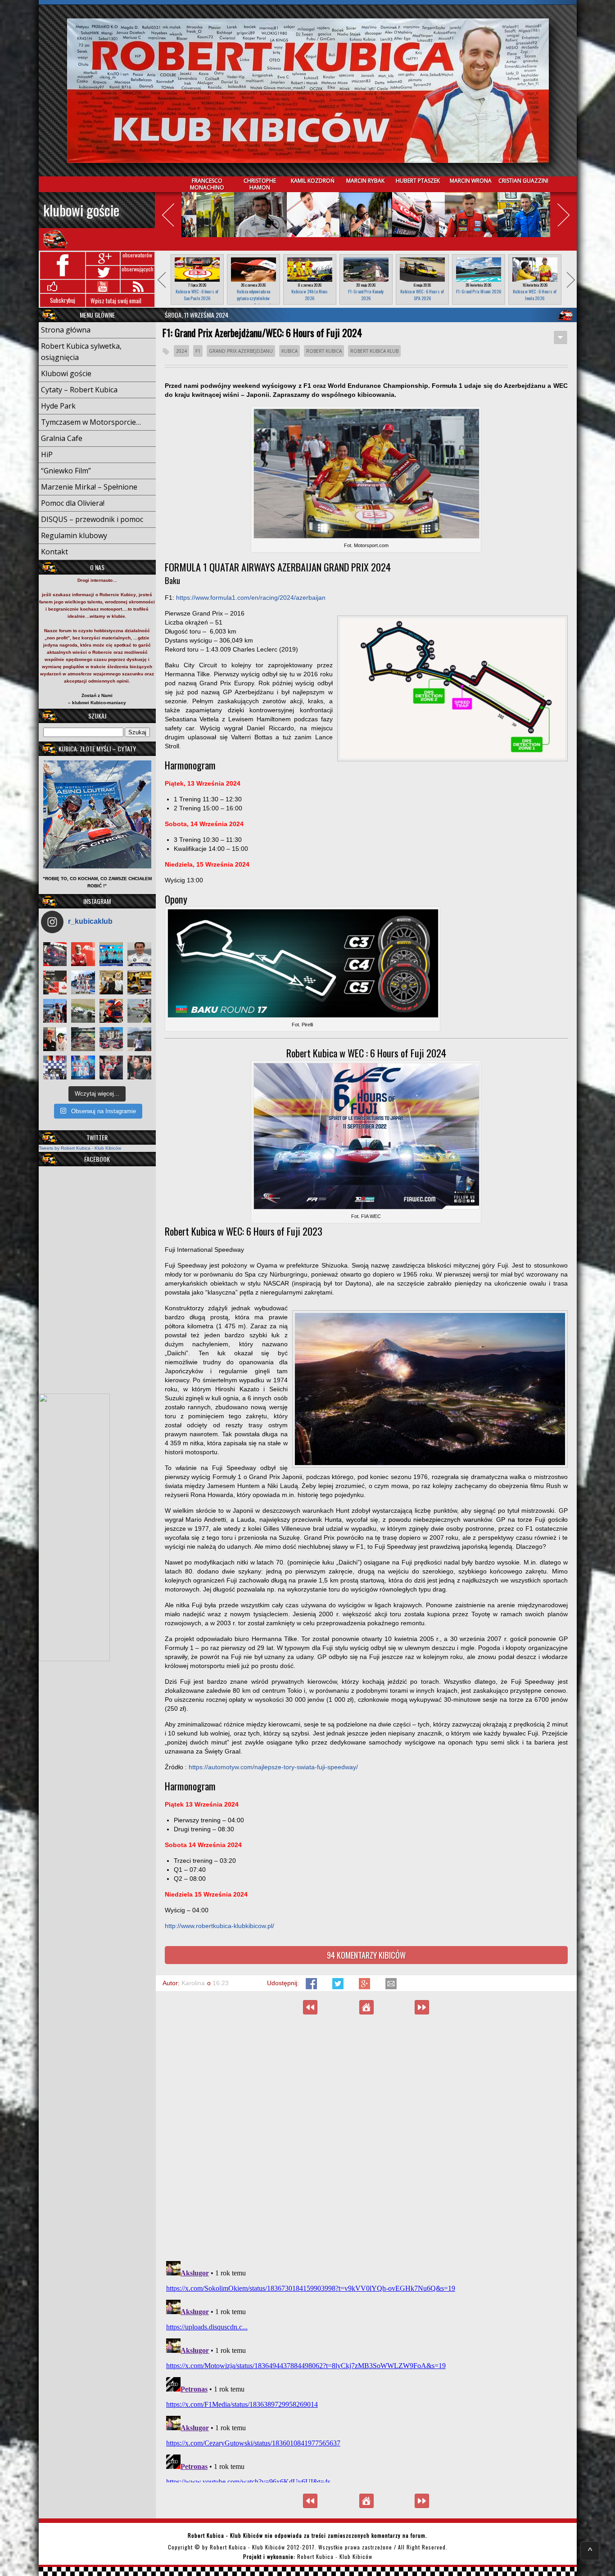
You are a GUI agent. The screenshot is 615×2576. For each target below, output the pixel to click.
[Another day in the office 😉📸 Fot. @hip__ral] (111, 1011)
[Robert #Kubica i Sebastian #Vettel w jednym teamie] (55, 982)
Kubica (289, 351)
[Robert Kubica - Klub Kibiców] (308, 91)
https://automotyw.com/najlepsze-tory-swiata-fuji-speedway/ (273, 1767)
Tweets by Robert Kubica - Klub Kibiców (80, 1148)
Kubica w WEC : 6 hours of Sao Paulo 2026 (197, 295)
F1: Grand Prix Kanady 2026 (366, 295)
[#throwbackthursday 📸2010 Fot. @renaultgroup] (139, 982)
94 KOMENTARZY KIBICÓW (366, 1955)
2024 (181, 351)
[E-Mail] (391, 1987)
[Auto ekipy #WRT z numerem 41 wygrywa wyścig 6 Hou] (111, 1068)
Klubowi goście (81, 210)
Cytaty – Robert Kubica (79, 390)
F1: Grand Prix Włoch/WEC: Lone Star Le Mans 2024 (422, 2007)
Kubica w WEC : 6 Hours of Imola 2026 (535, 295)
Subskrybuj (63, 300)
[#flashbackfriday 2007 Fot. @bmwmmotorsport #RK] (139, 954)
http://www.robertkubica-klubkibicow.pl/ (219, 1926)
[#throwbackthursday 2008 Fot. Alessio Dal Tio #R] (83, 1011)
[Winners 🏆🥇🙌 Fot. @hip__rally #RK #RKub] (83, 1068)
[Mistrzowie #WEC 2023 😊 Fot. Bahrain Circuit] (111, 954)
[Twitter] (339, 1987)
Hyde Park (58, 406)
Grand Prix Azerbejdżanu (241, 351)
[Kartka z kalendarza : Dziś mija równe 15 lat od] (139, 1011)
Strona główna (66, 330)
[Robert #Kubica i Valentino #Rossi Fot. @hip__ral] (55, 1039)
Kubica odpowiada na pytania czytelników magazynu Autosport (253, 298)
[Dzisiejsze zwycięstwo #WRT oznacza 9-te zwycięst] (83, 982)
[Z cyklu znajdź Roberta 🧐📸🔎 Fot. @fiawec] (83, 1039)
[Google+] (365, 1987)
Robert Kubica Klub (374, 351)
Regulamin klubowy (74, 535)
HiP (47, 454)
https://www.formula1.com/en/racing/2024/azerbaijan (251, 598)
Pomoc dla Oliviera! (73, 503)
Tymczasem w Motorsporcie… (91, 422)
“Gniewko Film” (66, 471)
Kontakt (54, 552)
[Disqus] (366, 2137)
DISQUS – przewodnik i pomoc (92, 519)
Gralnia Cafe (62, 438)
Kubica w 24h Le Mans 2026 (310, 295)
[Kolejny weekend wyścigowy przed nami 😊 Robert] (55, 1011)
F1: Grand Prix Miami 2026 (479, 291)
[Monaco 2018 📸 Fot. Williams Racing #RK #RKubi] (139, 1039)
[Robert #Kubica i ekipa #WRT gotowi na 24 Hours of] (111, 1039)
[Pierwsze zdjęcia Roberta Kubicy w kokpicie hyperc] (55, 954)
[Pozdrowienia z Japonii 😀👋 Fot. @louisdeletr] (111, 982)
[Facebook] (312, 1987)
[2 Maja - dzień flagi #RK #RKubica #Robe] (55, 1068)
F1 (198, 351)
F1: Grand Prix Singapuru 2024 (310, 2007)
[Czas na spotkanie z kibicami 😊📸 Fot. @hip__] (139, 1068)
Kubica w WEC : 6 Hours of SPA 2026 (422, 295)
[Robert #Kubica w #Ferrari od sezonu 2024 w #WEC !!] (83, 954)
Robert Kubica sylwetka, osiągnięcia (81, 352)
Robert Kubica (324, 351)
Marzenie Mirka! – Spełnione (89, 487)
